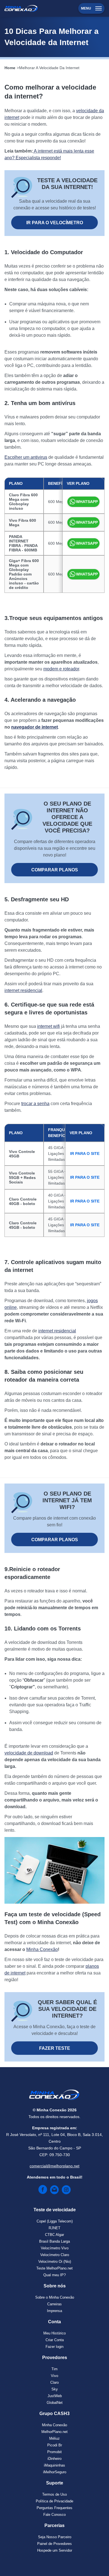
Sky (55, 2389)
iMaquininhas (54, 2465)
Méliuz (54, 2438)
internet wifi (48, 1026)
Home (10, 68)
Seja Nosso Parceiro (55, 2537)
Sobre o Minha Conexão (55, 2297)
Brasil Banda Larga (54, 2241)
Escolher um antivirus (26, 457)
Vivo (54, 2376)
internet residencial (23, 990)
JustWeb (55, 2396)
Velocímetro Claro (55, 2255)
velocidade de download (29, 1753)
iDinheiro (54, 2459)
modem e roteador (61, 669)
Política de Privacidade (54, 2501)
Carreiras (54, 2304)
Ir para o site (85, 1154)
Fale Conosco (54, 2515)
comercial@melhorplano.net (54, 2166)
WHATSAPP (87, 502)
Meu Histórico (54, 2333)
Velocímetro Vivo (55, 2248)
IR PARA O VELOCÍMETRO (55, 223)
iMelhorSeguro (55, 2472)
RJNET (54, 2228)
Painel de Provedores (54, 2544)
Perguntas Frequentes (54, 2508)
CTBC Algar (54, 2235)
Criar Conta (55, 2340)
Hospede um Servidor (55, 2550)
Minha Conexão (42, 1949)
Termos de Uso (54, 2494)
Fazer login (54, 2347)
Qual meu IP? (54, 2275)
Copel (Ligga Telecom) (55, 2221)
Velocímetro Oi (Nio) (55, 2262)
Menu (86, 8)
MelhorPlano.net (54, 2432)
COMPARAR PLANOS (55, 870)
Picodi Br (55, 2445)
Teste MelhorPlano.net (54, 2268)
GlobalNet (55, 2403)
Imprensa (54, 2311)
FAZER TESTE (55, 2048)
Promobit (54, 2452)
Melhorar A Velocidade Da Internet (49, 68)
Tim (54, 2369)
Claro (54, 2382)
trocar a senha (35, 1104)
